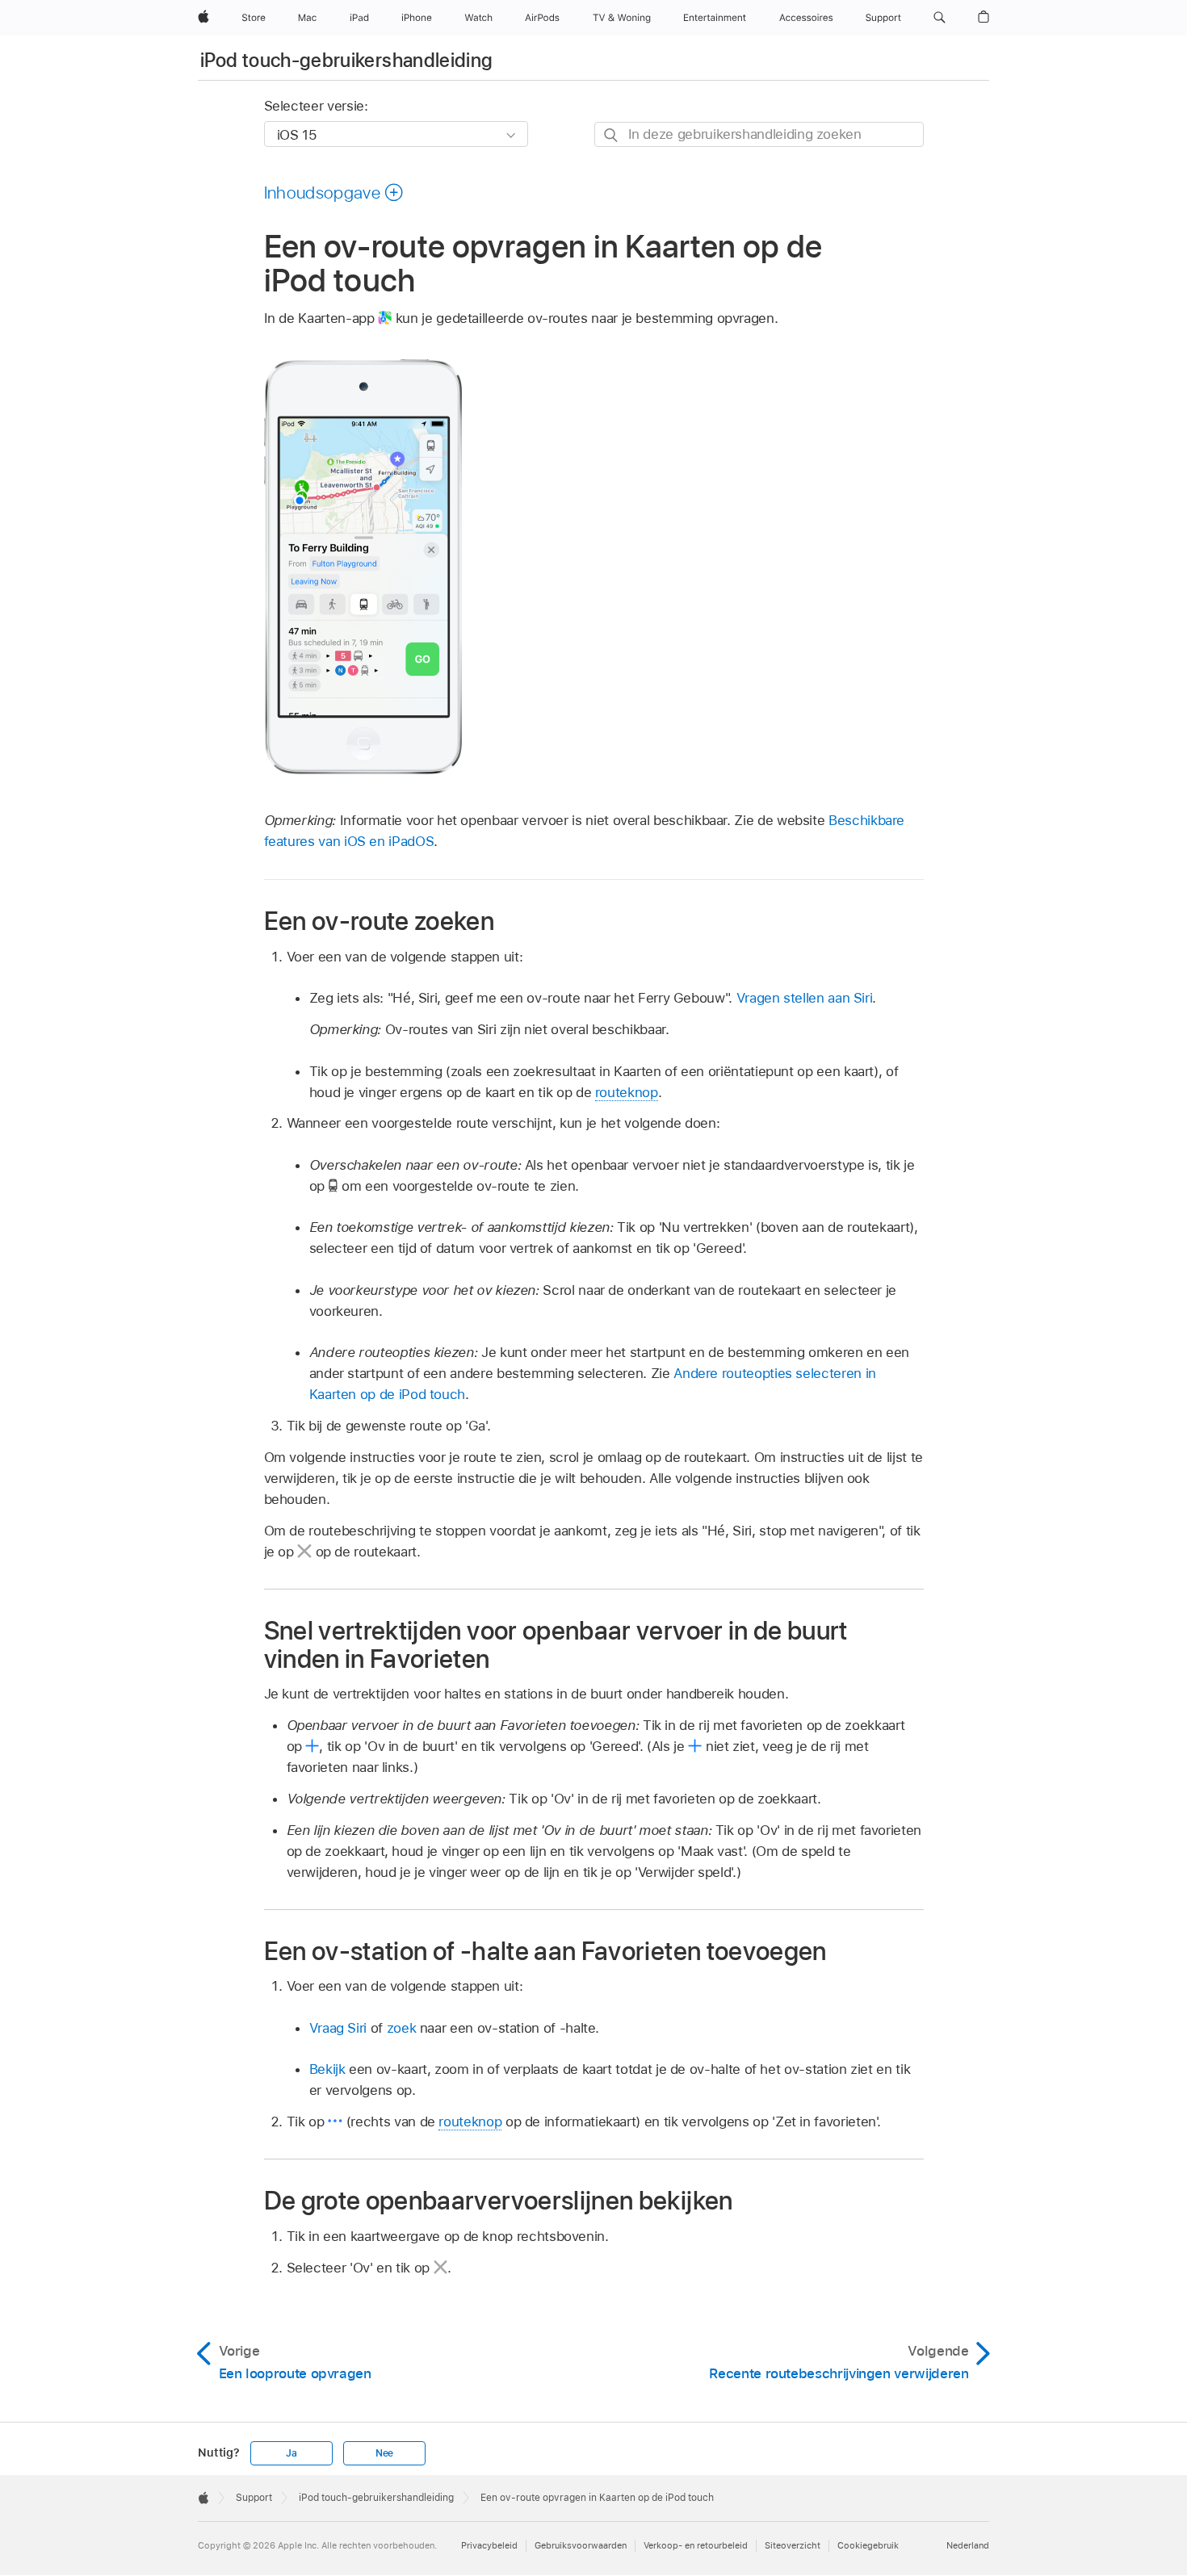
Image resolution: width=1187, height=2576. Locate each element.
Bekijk (327, 2069)
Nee (384, 2453)
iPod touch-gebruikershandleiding (347, 60)
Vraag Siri (338, 2028)
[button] (940, 18)
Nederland (968, 2545)
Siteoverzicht (793, 2545)
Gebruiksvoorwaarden (581, 2545)
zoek (402, 2028)
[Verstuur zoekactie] (612, 135)
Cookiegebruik (868, 2545)
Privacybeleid (489, 2545)
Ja (292, 2453)
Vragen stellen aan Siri (805, 998)
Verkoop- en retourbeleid (696, 2545)
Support (254, 2498)
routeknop (627, 1092)
